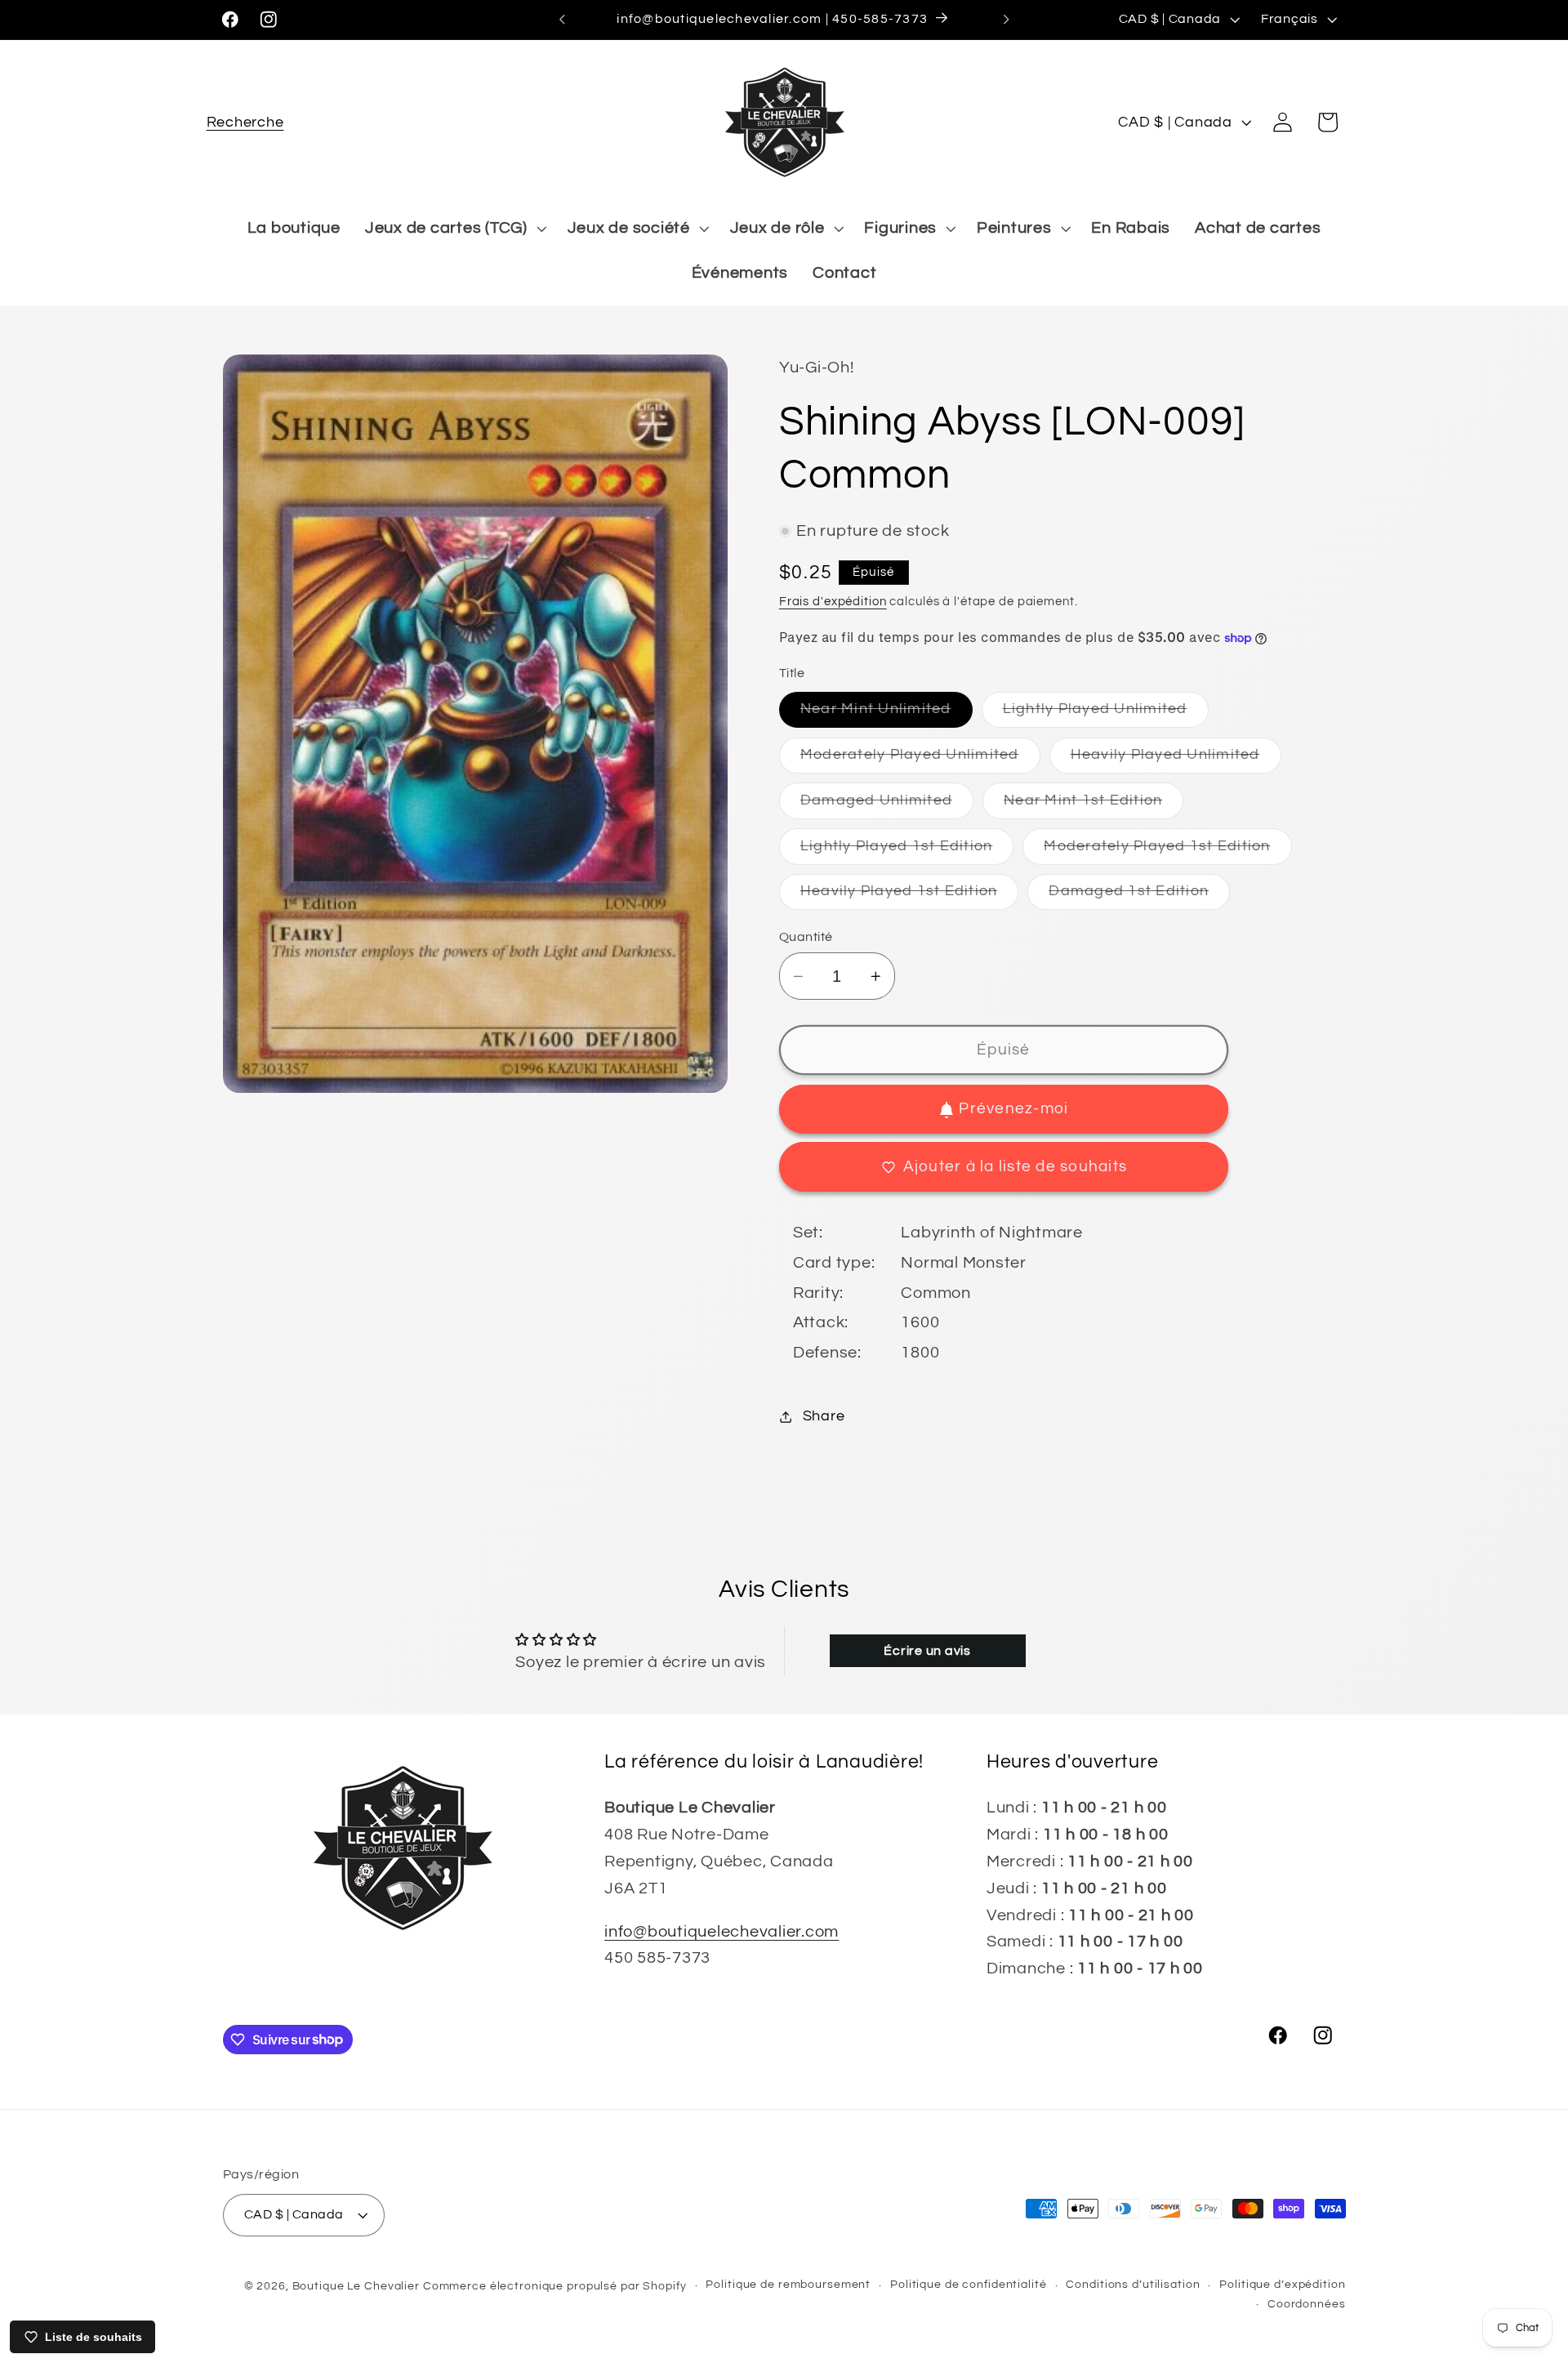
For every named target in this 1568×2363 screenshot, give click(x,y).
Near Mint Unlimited (886, 715)
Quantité (806, 937)
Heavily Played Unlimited (1176, 760)
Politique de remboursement (788, 2285)
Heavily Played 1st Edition (910, 897)
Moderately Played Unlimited (920, 760)
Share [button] (824, 1417)
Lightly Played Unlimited (1106, 715)
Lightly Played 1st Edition (907, 852)
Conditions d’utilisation (1133, 2285)
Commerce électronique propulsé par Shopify (555, 2286)
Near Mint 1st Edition (1094, 806)
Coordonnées (1307, 2304)
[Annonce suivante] (1006, 20)
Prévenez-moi (1013, 1110)
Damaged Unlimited (887, 806)
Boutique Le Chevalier (356, 2286)
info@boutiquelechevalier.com (722, 1932)
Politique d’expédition (1282, 2285)
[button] (245, 122)
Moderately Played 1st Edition (1167, 852)
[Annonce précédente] (562, 20)
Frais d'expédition (833, 602)
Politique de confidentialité (969, 2285)
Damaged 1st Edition (1139, 897)
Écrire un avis (927, 1651)
